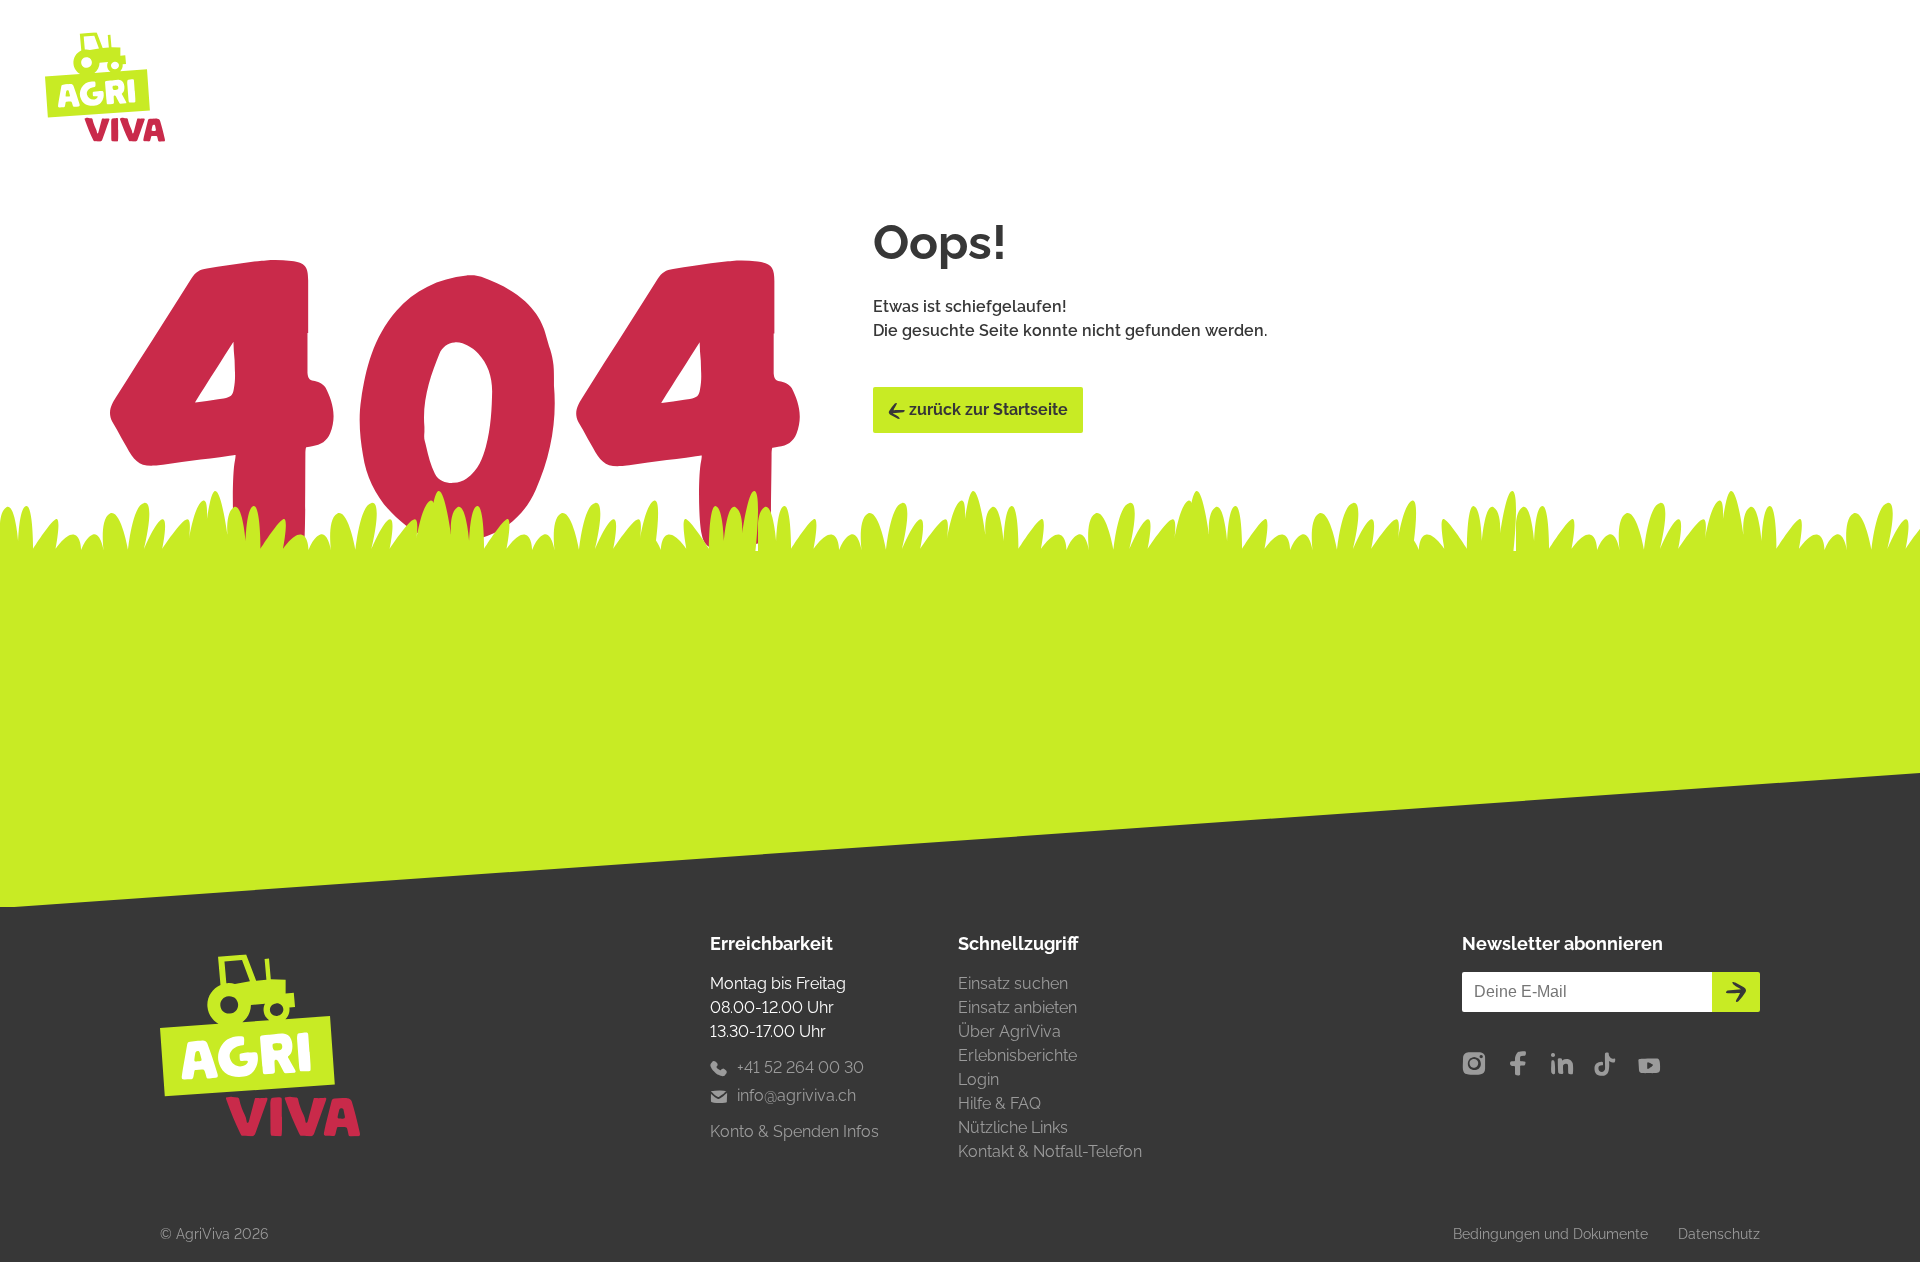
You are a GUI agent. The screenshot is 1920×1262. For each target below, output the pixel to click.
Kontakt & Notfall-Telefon (1050, 1151)
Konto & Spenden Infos (794, 1131)
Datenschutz (1719, 1234)
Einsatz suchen (1013, 983)
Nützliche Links (1013, 1127)
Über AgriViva (1009, 1031)
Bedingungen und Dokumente (1550, 1234)
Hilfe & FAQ (999, 1103)
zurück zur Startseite (986, 409)
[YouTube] (1649, 1065)
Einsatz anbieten (1017, 1007)
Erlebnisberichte (1017, 1055)
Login (978, 1079)
